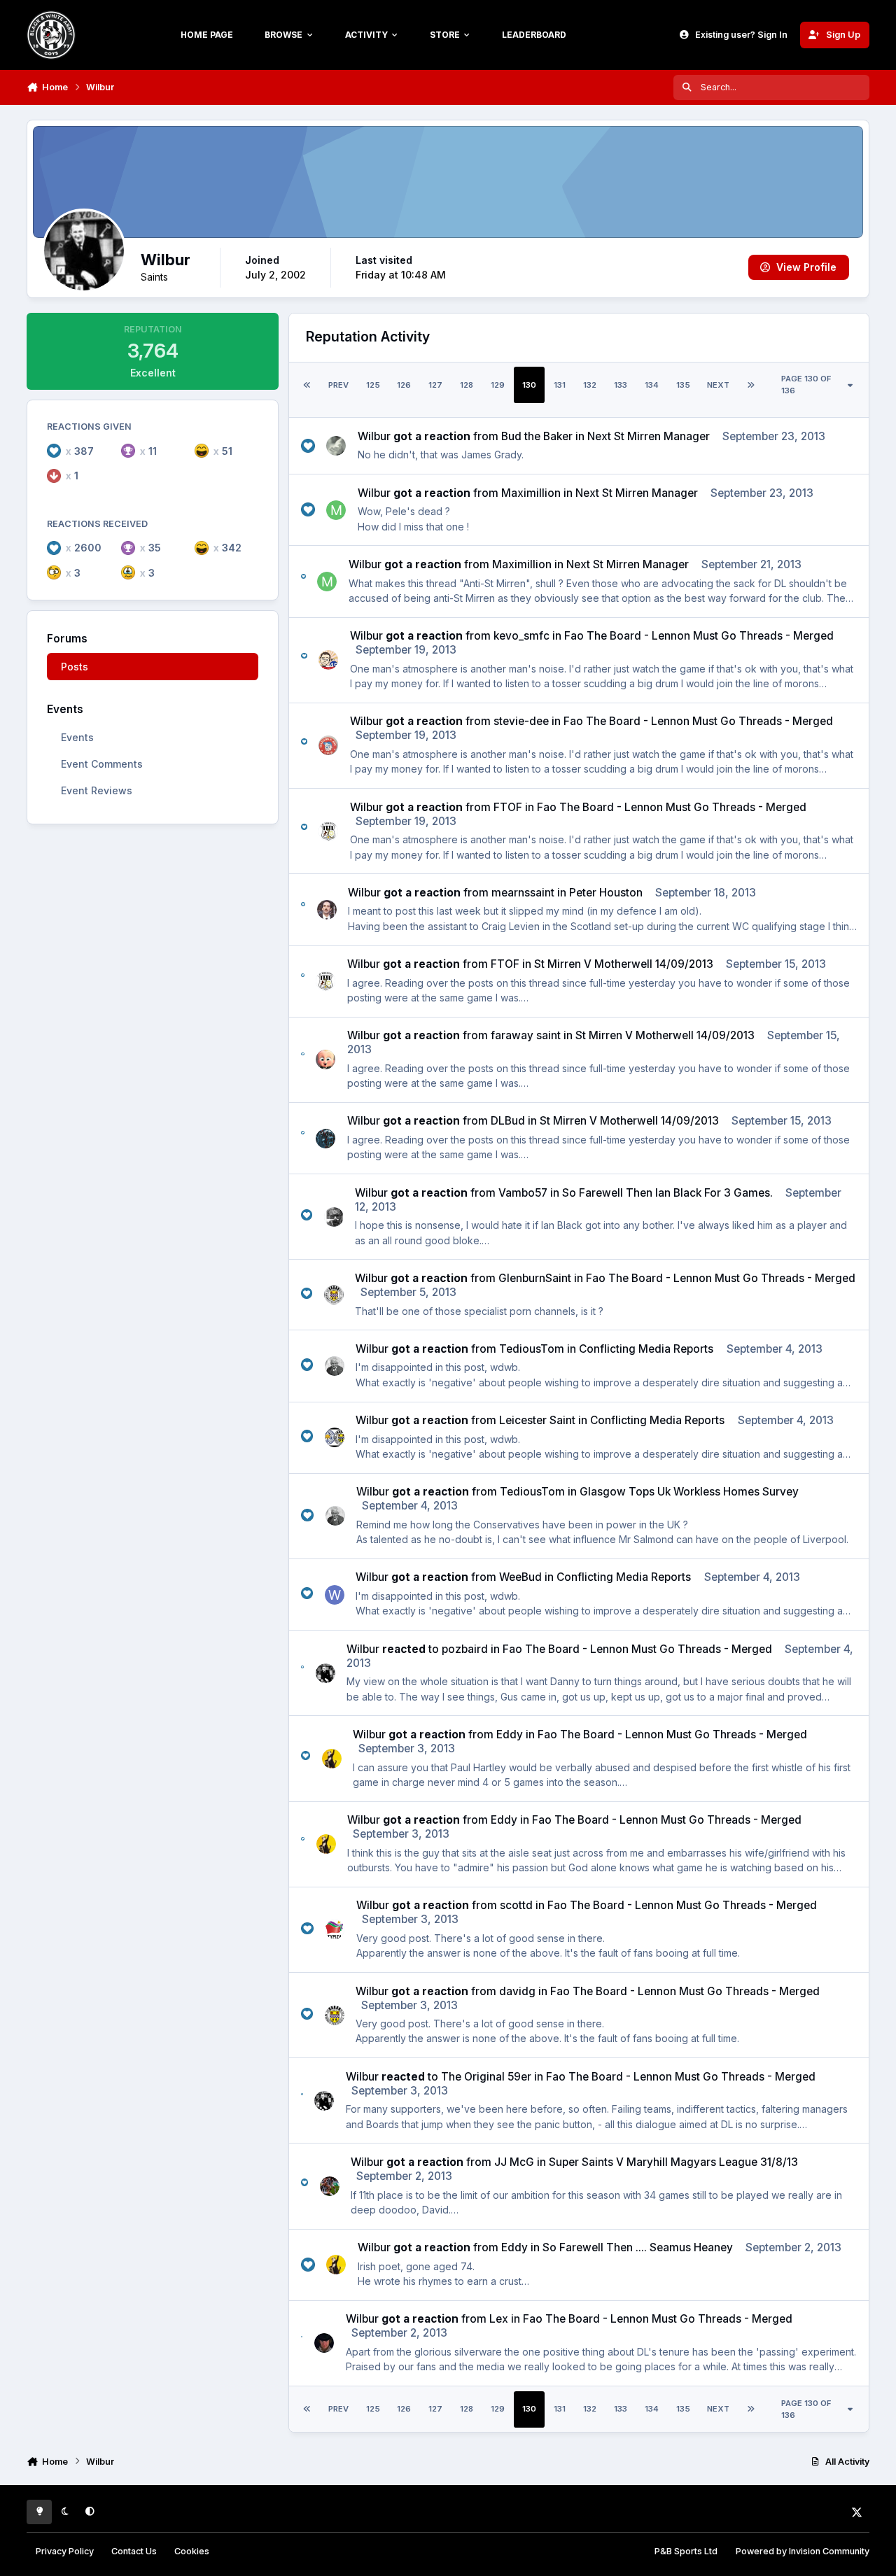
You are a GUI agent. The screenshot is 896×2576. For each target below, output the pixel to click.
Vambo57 (523, 1193)
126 (404, 385)
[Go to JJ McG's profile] (330, 2186)
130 (529, 385)
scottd (516, 1905)
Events (77, 737)
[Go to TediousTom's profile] (335, 1366)
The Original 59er (486, 2077)
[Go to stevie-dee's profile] (328, 745)
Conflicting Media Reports (646, 1349)
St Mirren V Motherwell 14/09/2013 (624, 964)
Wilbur (374, 436)
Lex (499, 2319)
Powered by (803, 2551)
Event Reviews (97, 790)
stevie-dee (521, 721)
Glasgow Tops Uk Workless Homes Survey (689, 1492)
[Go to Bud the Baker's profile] (336, 446)
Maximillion (531, 493)
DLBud (508, 1121)
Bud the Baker (537, 436)
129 (498, 385)
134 (652, 385)
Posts (75, 667)
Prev (338, 385)
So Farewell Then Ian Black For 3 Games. (667, 1193)
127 (435, 385)
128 (467, 385)
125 (373, 385)
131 (560, 385)
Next (718, 385)
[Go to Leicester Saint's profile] (335, 1437)
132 (590, 385)
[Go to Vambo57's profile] (334, 1217)
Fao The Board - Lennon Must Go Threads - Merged (699, 636)
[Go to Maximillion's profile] (336, 510)
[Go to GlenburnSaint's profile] (334, 1295)
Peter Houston (606, 893)
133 (621, 385)
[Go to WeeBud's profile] (335, 1595)
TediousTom (532, 1349)
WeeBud (520, 1577)
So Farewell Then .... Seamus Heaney (638, 2247)
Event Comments (102, 764)
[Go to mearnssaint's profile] (327, 910)
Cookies (192, 2551)
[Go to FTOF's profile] (328, 831)
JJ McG (514, 2162)
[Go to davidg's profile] (335, 2015)
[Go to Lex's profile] (324, 2343)
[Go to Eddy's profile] (332, 1759)
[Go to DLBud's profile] (325, 1139)
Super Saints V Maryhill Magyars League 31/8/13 (673, 2162)
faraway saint (526, 1035)
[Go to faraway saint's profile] (325, 1060)
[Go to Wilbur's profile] (325, 1673)
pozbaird (465, 1649)
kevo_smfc (521, 636)
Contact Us (134, 2551)
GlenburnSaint (535, 1278)
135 (683, 385)
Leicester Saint (537, 1420)
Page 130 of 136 (806, 385)
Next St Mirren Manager (649, 436)
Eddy (510, 1734)
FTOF (508, 807)
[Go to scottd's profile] (335, 1929)
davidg (517, 1991)
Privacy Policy (65, 2551)
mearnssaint (523, 893)
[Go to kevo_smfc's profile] (328, 660)
